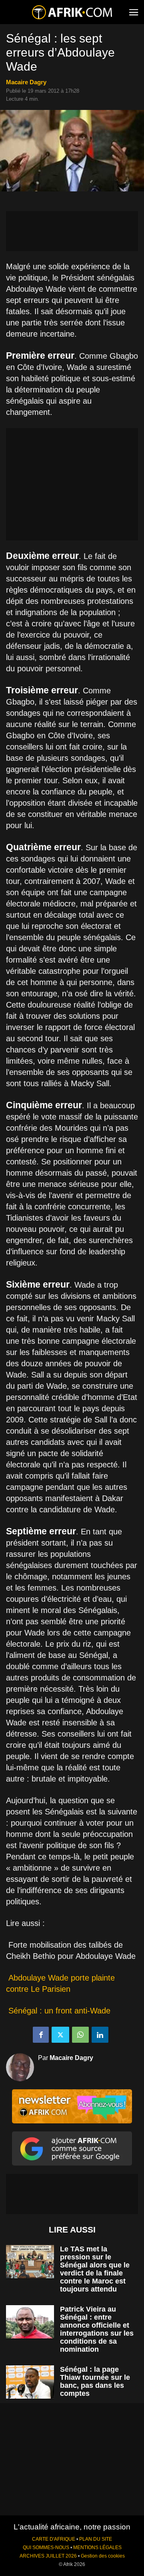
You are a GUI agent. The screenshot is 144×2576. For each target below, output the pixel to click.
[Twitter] (60, 2035)
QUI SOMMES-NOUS (46, 2548)
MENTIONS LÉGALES (97, 2548)
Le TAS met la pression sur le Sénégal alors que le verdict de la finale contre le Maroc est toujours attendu (95, 2269)
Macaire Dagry (26, 82)
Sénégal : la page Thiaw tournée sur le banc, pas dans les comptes (95, 2381)
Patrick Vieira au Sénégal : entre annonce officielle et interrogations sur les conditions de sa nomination (97, 2329)
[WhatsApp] (80, 2035)
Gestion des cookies (103, 2556)
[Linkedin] (100, 2035)
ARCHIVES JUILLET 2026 (48, 2556)
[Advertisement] (72, 231)
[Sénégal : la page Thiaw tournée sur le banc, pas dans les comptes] (30, 2382)
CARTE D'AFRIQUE (54, 2539)
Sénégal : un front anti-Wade (59, 2011)
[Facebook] (41, 2035)
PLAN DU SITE (96, 2539)
